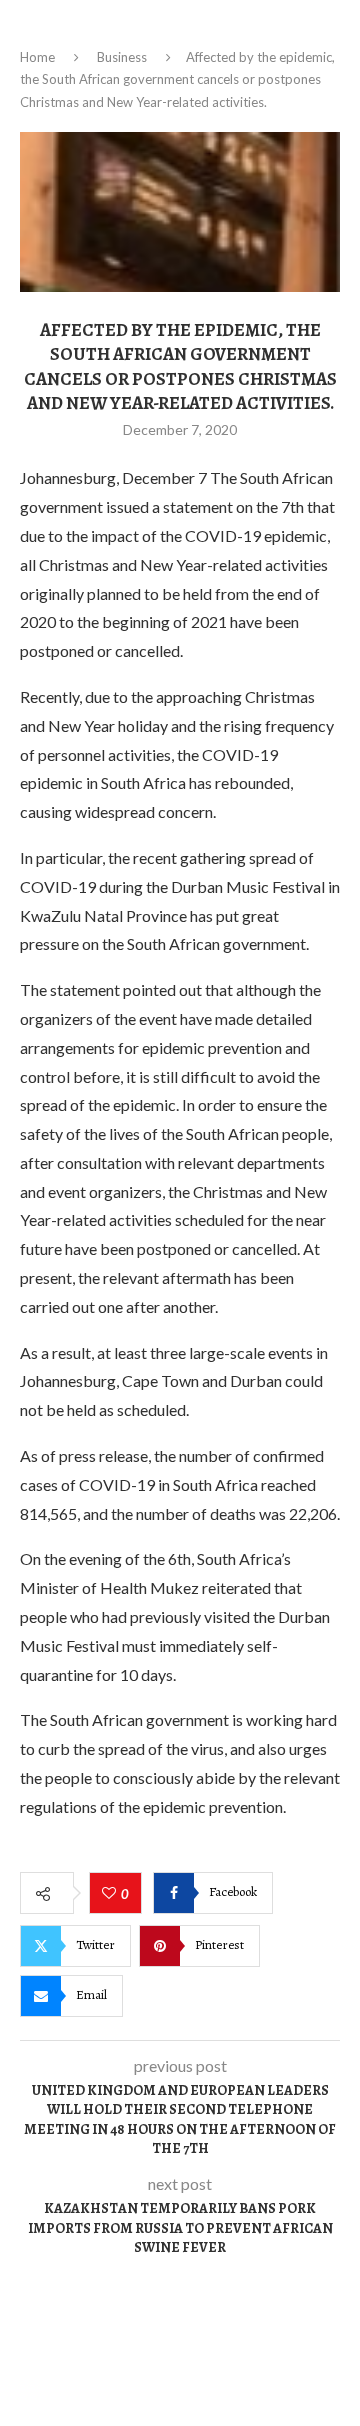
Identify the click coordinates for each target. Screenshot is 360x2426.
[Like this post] (111, 1894)
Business (122, 57)
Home (37, 57)
